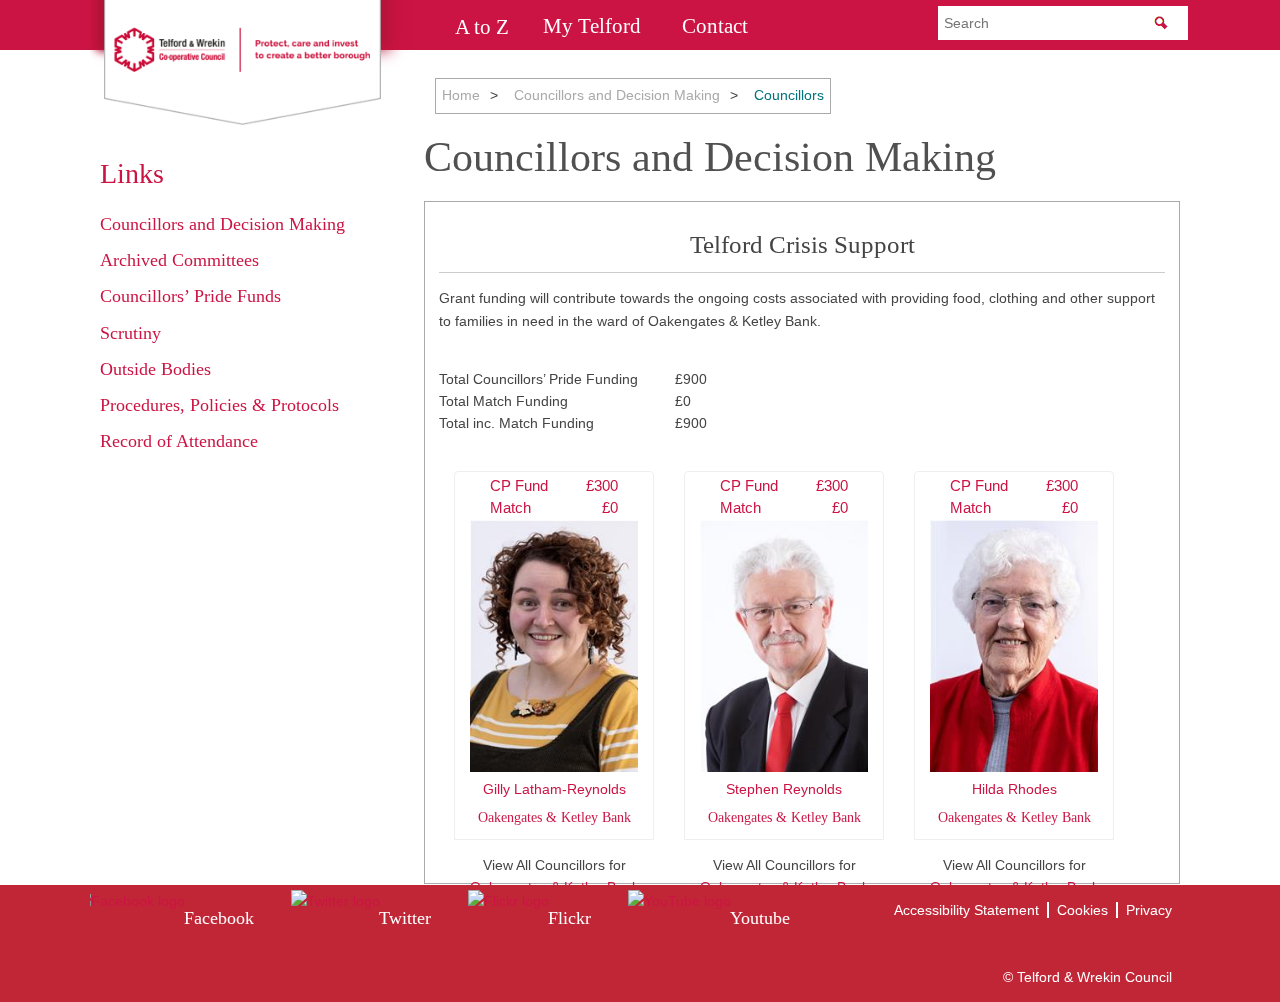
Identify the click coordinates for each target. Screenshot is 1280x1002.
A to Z (482, 26)
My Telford (592, 26)
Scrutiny (130, 333)
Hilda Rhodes (1014, 651)
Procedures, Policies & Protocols (219, 405)
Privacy (1149, 910)
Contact (715, 26)
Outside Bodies (155, 369)
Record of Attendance (179, 441)
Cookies (1082, 910)
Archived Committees (179, 260)
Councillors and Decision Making (617, 95)
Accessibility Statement (966, 910)
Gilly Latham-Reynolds (554, 651)
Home (461, 95)
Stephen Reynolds (784, 651)
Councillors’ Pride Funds (190, 296)
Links (132, 173)
